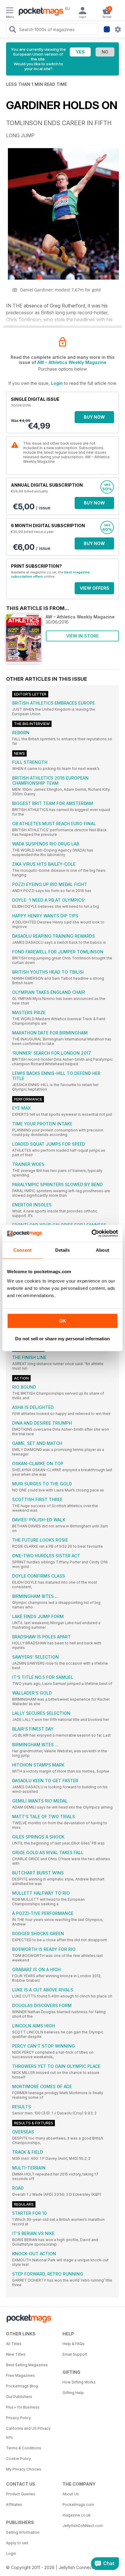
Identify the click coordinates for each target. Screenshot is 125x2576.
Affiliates (14, 2505)
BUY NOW (94, 417)
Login (57, 383)
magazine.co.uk (77, 2515)
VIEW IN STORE (82, 636)
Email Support (75, 2354)
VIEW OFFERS (95, 588)
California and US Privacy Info (28, 2433)
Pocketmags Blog (22, 2386)
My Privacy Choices (24, 2469)
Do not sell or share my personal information (62, 1339)
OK (63, 1321)
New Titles (16, 2354)
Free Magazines (20, 2375)
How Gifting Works (79, 2382)
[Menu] (10, 11)
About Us (71, 2494)
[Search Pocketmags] (12, 30)
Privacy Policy (19, 2418)
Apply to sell (17, 2543)
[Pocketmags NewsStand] (39, 12)
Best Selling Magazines (27, 2365)
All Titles (14, 2344)
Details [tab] (63, 1250)
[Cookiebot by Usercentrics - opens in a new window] (91, 1233)
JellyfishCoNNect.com (83, 2526)
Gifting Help (73, 2393)
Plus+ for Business (23, 2407)
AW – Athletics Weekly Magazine (72, 362)
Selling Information (23, 2532)
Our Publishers (19, 2397)
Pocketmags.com (78, 2505)
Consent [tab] (22, 1250)
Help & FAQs (74, 2344)
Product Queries (21, 2494)
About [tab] (103, 1250)
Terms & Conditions (24, 2448)
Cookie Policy (19, 2459)
